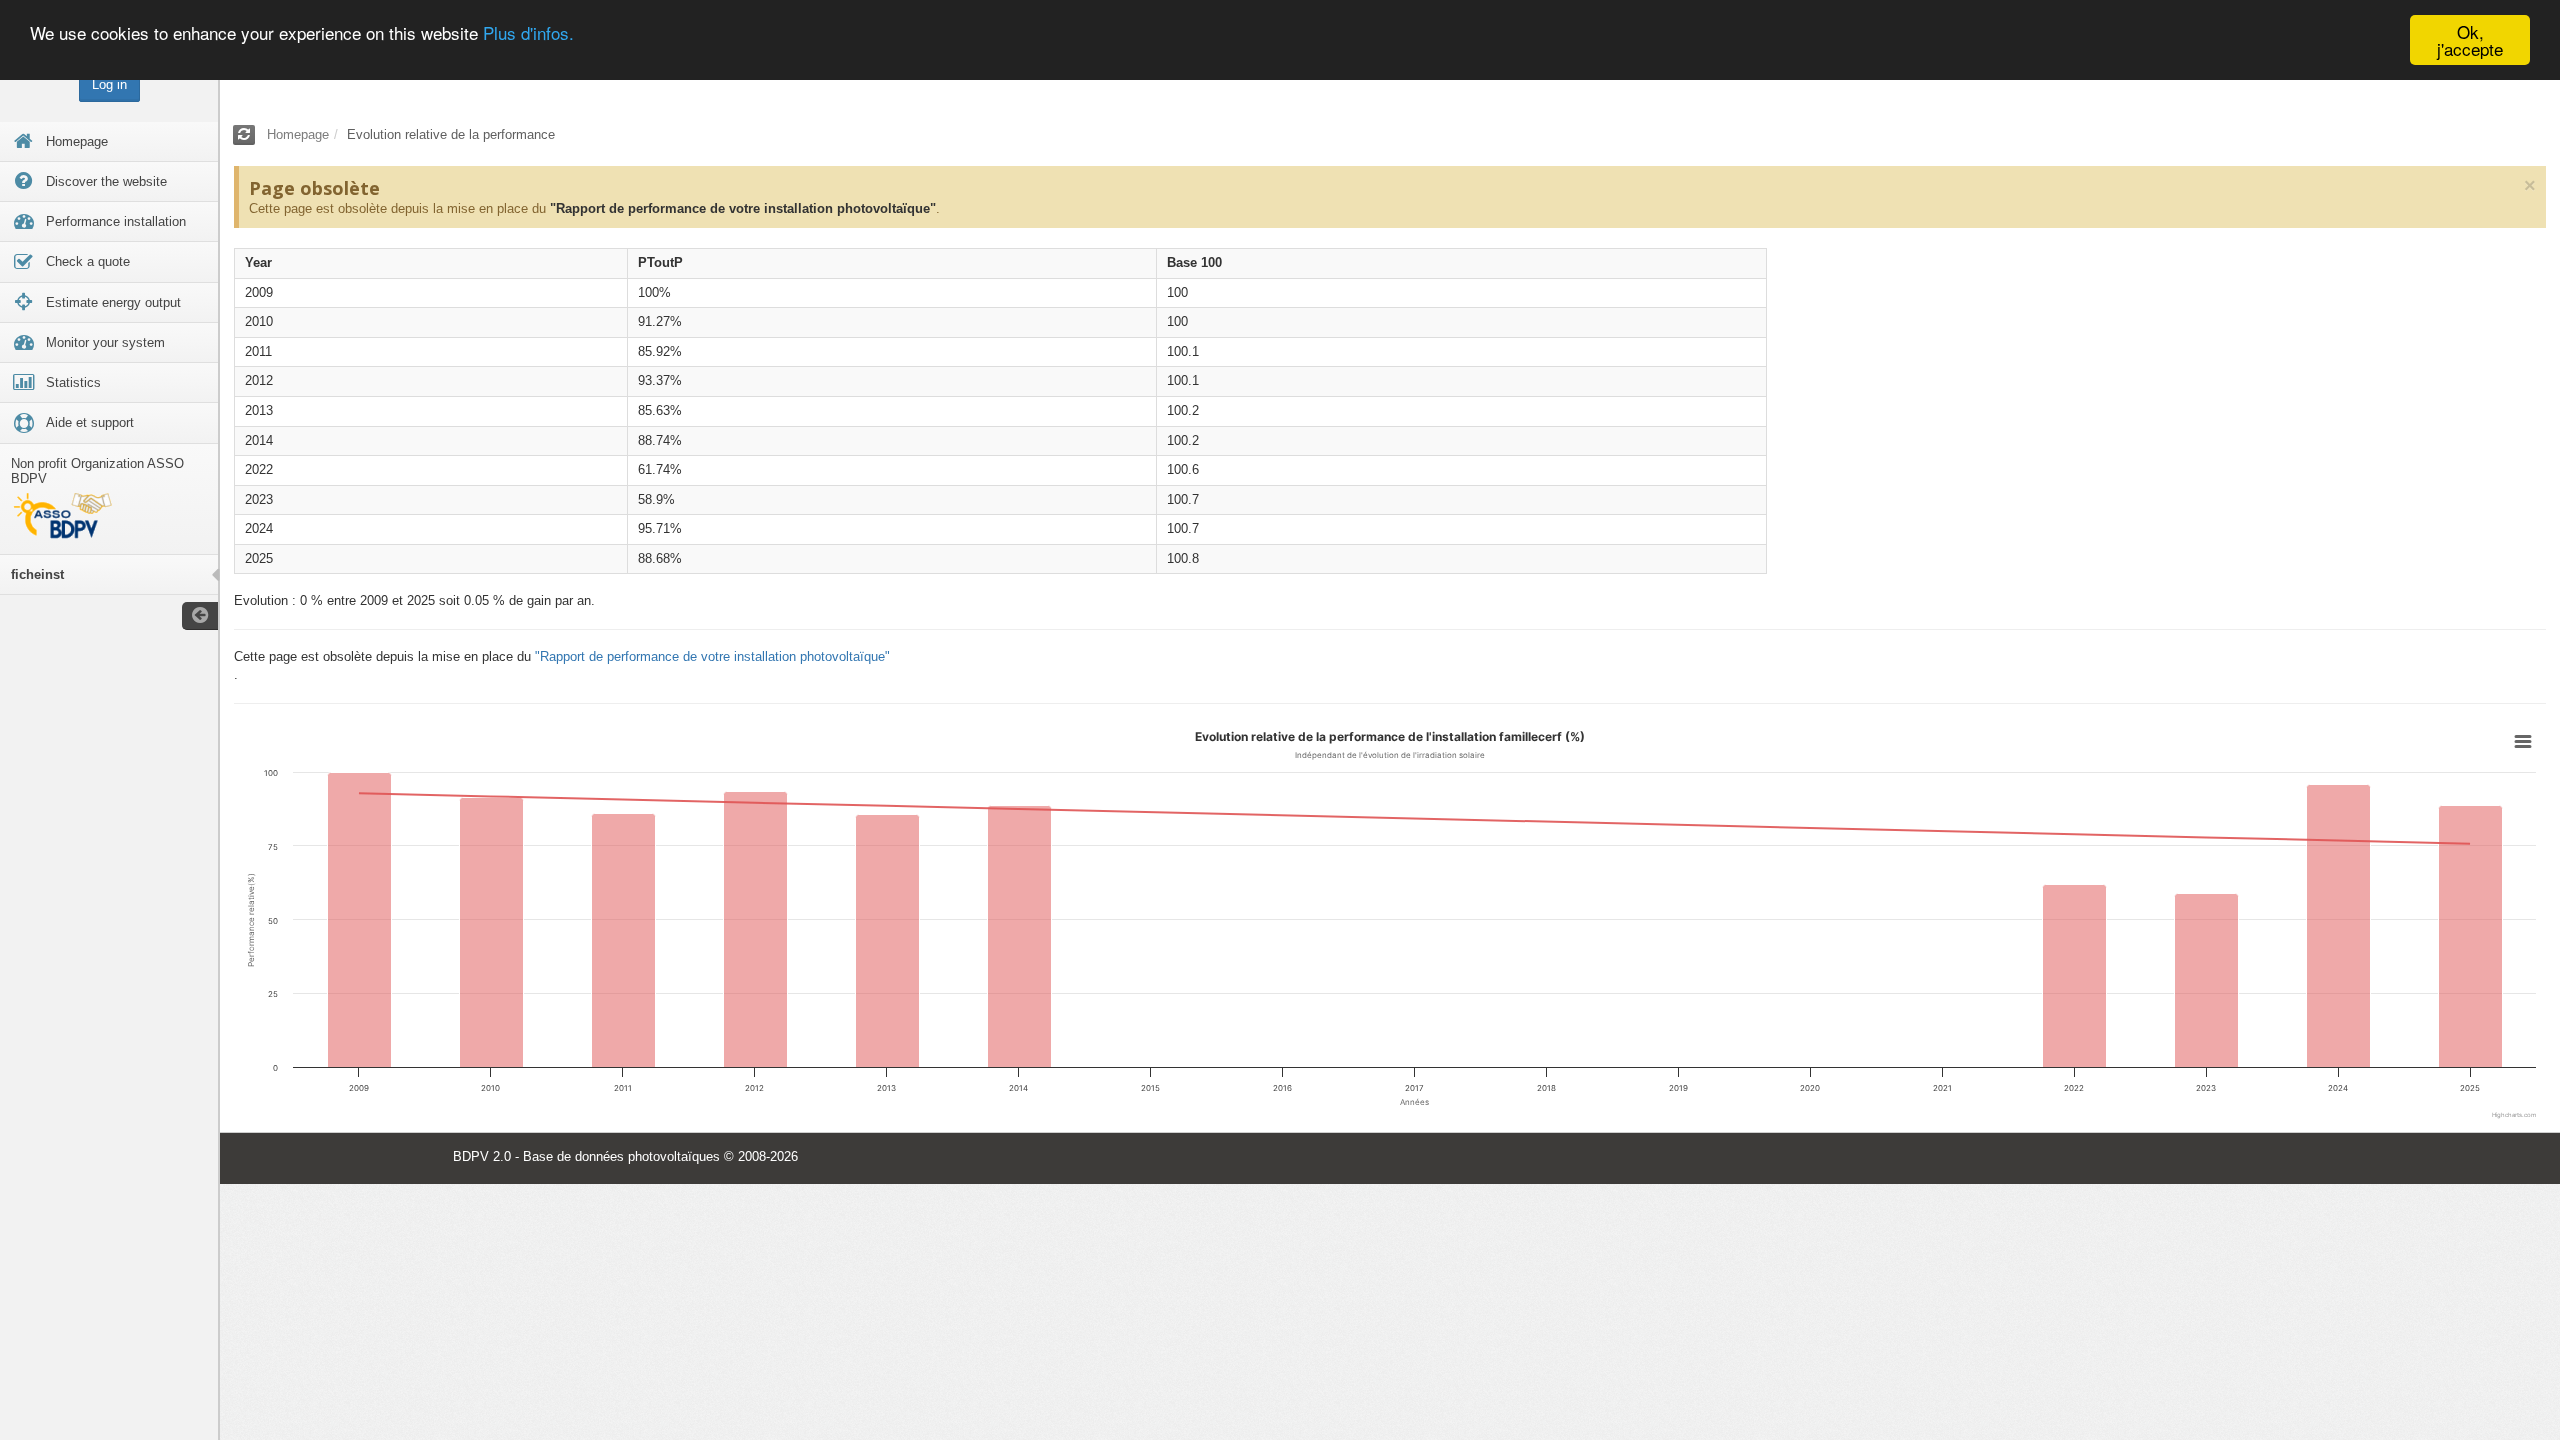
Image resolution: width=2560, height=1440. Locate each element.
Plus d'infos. (528, 32)
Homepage (298, 134)
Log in (109, 84)
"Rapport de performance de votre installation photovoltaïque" (743, 208)
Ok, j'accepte (2470, 40)
